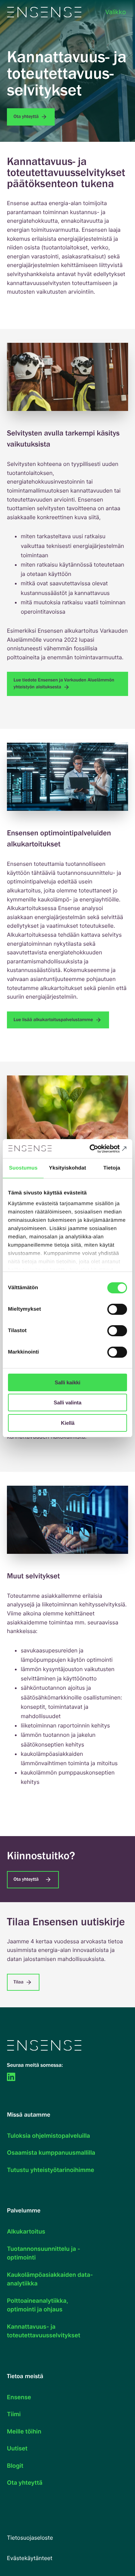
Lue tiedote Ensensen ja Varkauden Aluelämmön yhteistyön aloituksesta (64, 684)
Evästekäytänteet (30, 2558)
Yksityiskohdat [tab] (67, 1168)
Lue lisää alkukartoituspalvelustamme (54, 1020)
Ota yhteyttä (27, 117)
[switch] (117, 1309)
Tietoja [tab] (112, 1168)
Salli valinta (67, 1402)
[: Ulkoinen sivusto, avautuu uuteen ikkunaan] (97, 1149)
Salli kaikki (67, 1382)
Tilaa (19, 1982)
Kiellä (68, 1423)
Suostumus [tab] (23, 1168)
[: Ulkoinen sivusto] (12, 2077)
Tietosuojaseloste (30, 2538)
